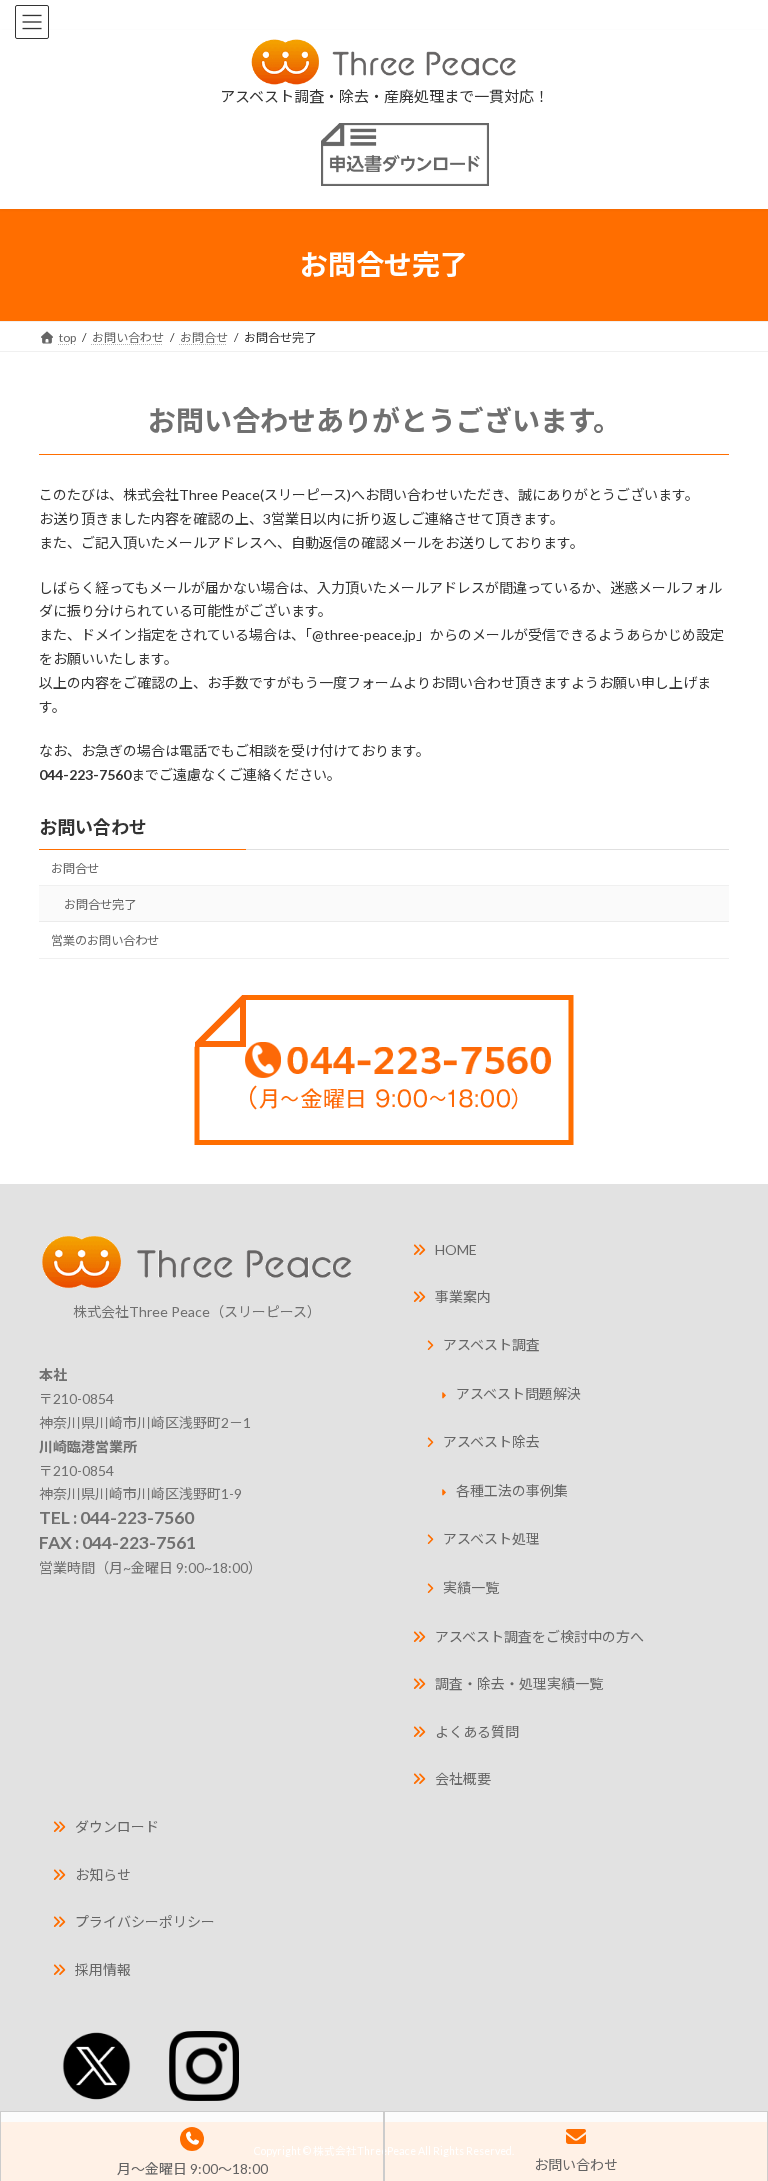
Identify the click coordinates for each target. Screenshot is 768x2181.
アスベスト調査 (491, 1344)
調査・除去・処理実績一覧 (519, 1683)
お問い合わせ (93, 827)
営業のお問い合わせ (105, 940)
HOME (456, 1249)
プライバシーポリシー (145, 1921)
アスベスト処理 (491, 1538)
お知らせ (103, 1874)
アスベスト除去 (491, 1441)
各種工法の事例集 (512, 1490)
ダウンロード (117, 1826)
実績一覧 (471, 1587)
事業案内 (463, 1296)
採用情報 (103, 1969)
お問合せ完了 (100, 904)
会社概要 (463, 1778)
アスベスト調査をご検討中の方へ (539, 1636)
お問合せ (75, 868)
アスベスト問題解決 (518, 1393)
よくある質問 (477, 1731)
